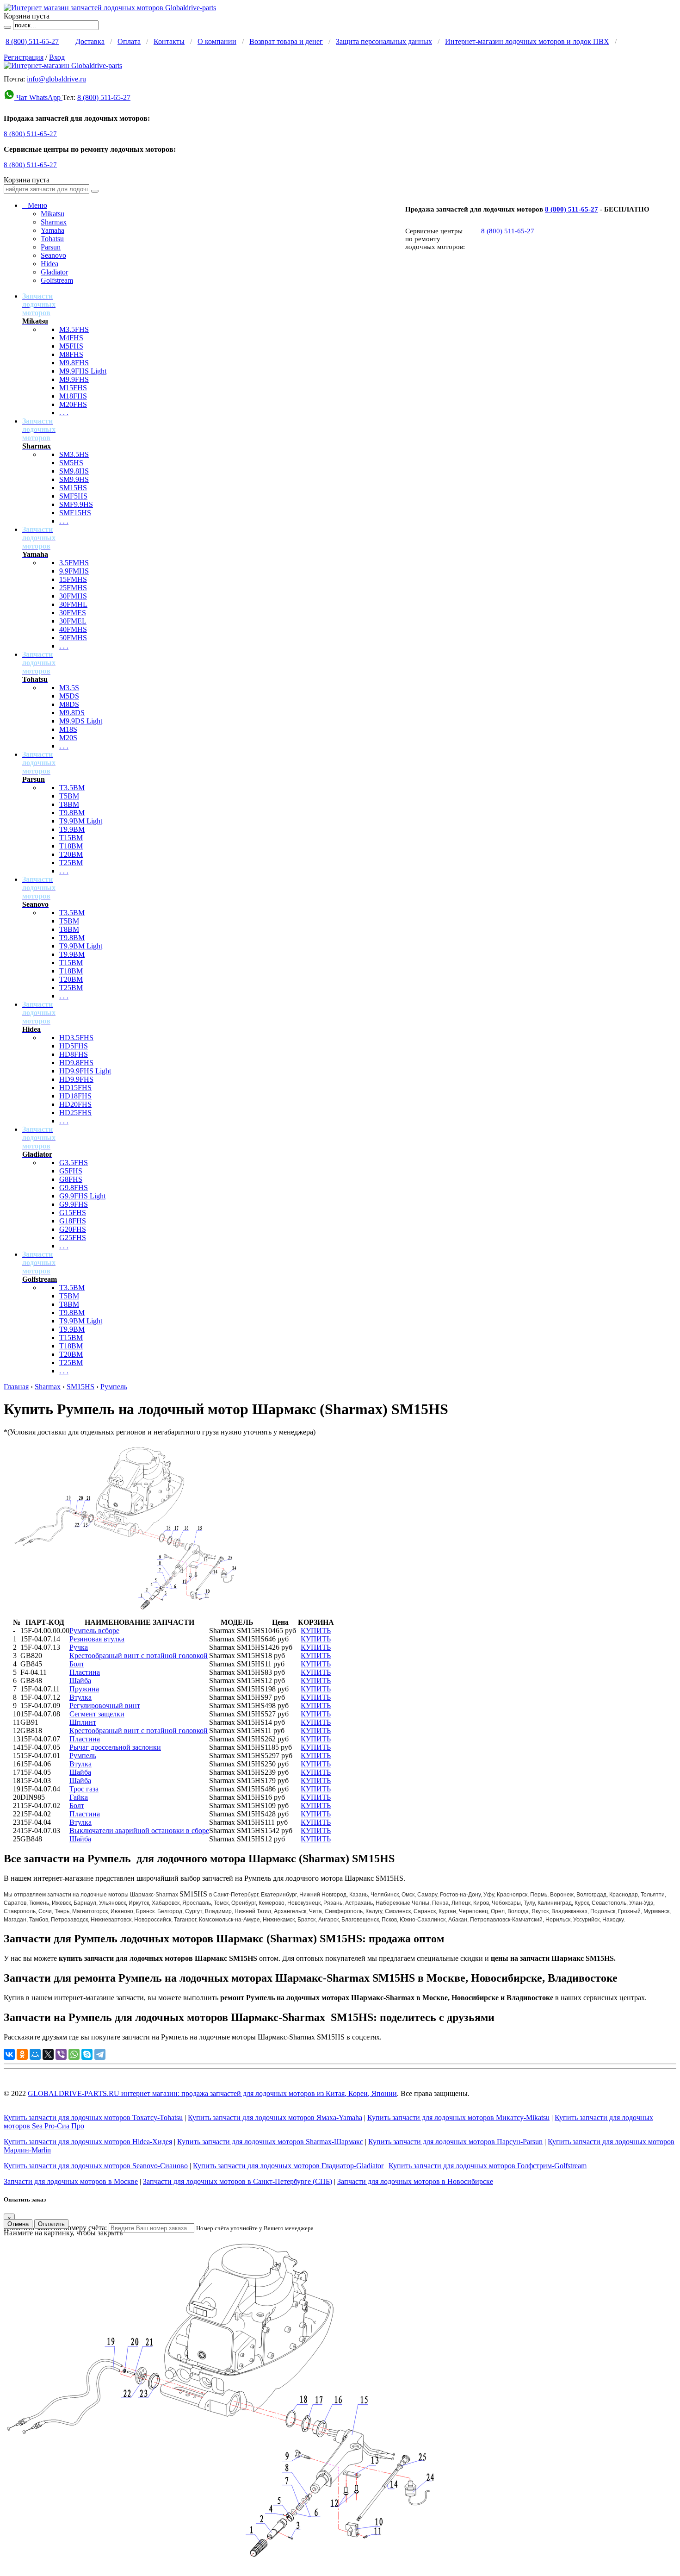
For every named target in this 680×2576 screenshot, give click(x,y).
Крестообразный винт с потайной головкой (139, 1656)
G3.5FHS (74, 1163)
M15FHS (73, 388)
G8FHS (71, 1179)
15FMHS (73, 579)
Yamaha (53, 230)
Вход (57, 57)
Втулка (80, 1697)
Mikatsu (53, 214)
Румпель (114, 1387)
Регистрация (24, 57)
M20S (68, 738)
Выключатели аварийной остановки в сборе (139, 1831)
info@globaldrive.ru (56, 79)
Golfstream (57, 280)
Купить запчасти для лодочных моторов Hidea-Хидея (88, 2142)
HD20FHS (75, 1104)
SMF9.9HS (76, 504)
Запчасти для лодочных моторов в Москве (71, 2181)
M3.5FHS (74, 329)
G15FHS (73, 1213)
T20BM (71, 854)
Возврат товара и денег (286, 41)
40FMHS (73, 629)
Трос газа (84, 1789)
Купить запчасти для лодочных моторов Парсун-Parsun (455, 2142)
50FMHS (73, 638)
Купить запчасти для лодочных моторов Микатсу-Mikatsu (458, 2118)
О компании (217, 41)
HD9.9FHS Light (85, 1071)
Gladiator (54, 272)
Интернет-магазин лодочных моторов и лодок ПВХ (527, 41)
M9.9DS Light (81, 721)
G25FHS (73, 1238)
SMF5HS (73, 496)
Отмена (18, 2224)
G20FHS (73, 1229)
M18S (68, 729)
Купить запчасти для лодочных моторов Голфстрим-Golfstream (488, 2166)
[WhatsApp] (74, 2054)
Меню (35, 205)
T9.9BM (72, 829)
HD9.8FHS (76, 1063)
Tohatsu (52, 239)
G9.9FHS (74, 1204)
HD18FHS (75, 1096)
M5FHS (71, 346)
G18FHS (73, 1221)
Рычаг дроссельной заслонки (115, 1747)
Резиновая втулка (97, 1639)
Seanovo (53, 255)
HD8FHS (74, 1054)
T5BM (69, 796)
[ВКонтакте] (9, 2054)
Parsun (51, 247)
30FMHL (73, 604)
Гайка (79, 1797)
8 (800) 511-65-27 (32, 41)
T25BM (71, 863)
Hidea (49, 264)
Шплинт (83, 1722)
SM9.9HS (74, 479)
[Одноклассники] (22, 2054)
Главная (16, 1387)
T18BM (71, 846)
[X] (48, 2054)
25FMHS (73, 588)
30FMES (73, 613)
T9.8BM (72, 813)
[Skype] (87, 2054)
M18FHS (73, 396)
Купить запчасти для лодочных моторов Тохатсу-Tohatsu (93, 2118)
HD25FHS (75, 1113)
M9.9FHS (74, 379)
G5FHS (71, 1171)
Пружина (84, 1689)
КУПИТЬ (316, 1631)
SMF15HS (75, 513)
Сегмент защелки (97, 1714)
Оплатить (51, 2224)
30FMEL (73, 621)
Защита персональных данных (384, 41)
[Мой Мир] (35, 2054)
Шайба (80, 1681)
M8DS (69, 704)
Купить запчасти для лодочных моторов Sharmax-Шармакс (270, 2142)
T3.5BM (72, 788)
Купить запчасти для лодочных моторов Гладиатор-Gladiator (288, 2166)
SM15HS (73, 488)
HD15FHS (75, 1088)
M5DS (69, 696)
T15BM (71, 838)
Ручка (79, 1647)
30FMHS (73, 596)
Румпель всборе (94, 1631)
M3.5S (69, 688)
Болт (77, 1664)
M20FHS (73, 404)
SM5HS (71, 463)
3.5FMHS (74, 563)
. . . (64, 413)
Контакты (169, 41)
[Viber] (61, 2054)
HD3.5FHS (76, 1038)
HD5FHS (74, 1046)
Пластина (85, 1672)
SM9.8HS (74, 471)
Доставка (90, 41)
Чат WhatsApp (38, 97)
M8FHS (71, 354)
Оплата (129, 41)
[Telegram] (100, 2054)
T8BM (69, 804)
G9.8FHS (74, 1188)
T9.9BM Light (81, 821)
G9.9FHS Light (82, 1196)
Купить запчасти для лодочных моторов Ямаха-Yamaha (275, 2118)
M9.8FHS (74, 363)
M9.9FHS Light (83, 371)
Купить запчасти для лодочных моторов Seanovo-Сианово (96, 2166)
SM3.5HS (74, 454)
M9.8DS (72, 713)
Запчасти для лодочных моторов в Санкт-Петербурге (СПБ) (238, 2181)
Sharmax (54, 222)
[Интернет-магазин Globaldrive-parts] (63, 65)
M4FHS (71, 338)
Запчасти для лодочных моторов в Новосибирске (415, 2181)
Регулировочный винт (105, 1706)
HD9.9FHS (76, 1079)
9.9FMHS (74, 571)
